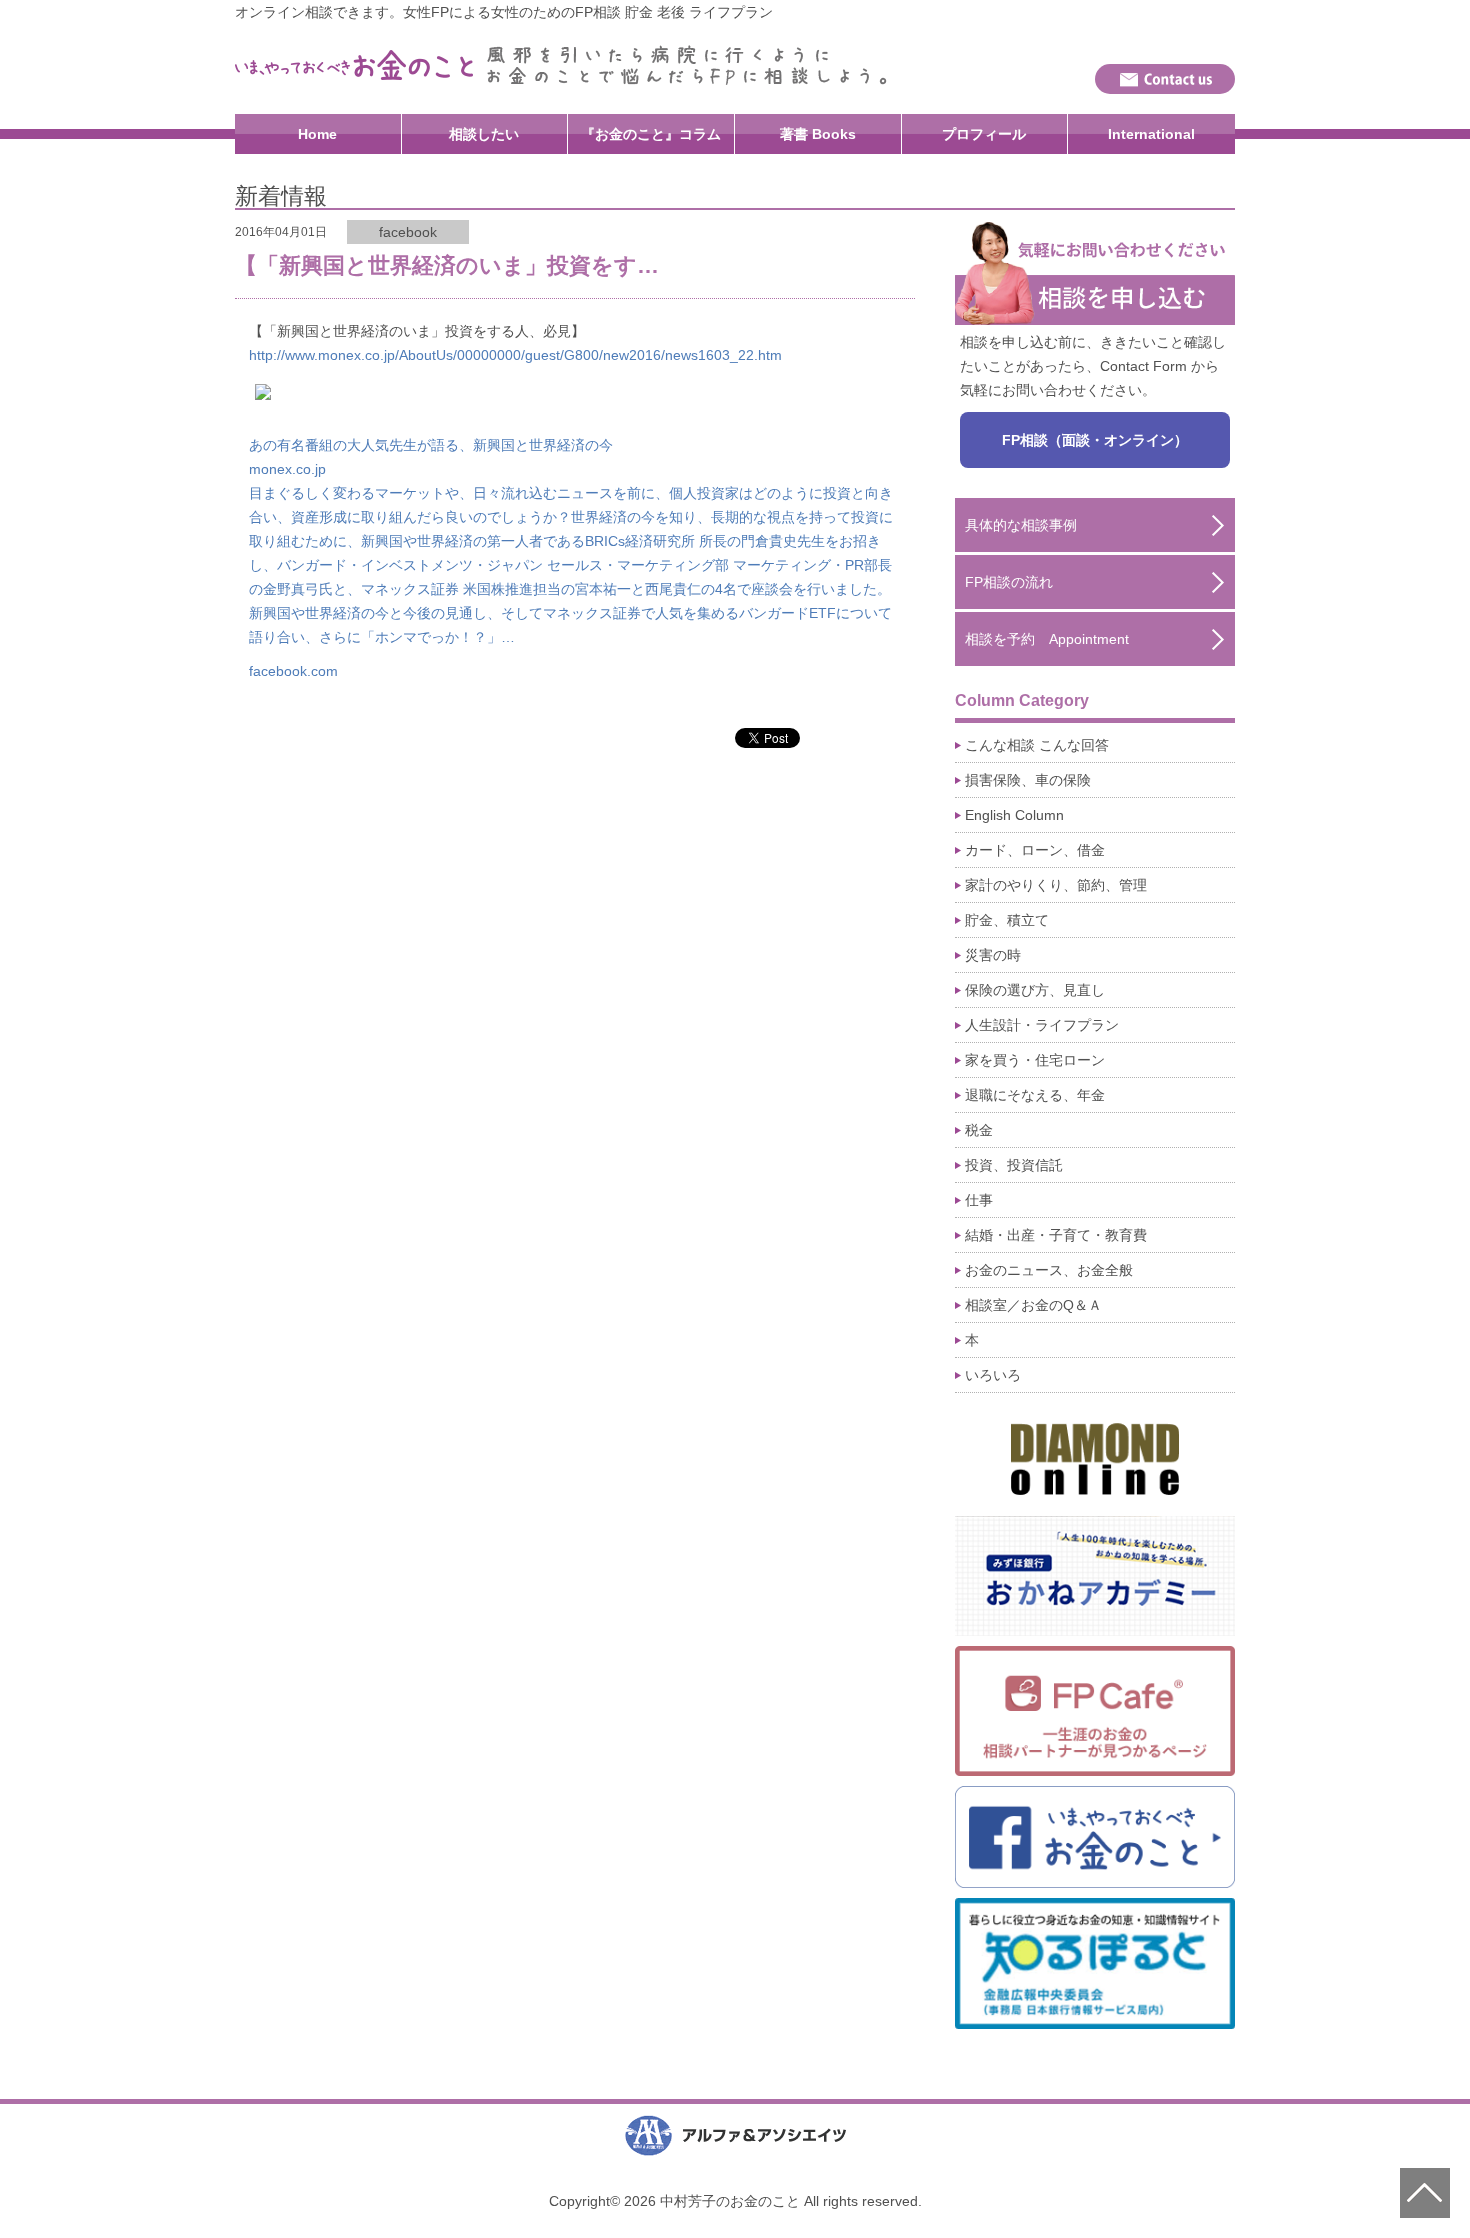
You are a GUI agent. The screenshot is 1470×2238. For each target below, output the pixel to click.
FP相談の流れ (1009, 582)
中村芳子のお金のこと (355, 65)
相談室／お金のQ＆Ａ (1033, 1305)
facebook (408, 232)
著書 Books (818, 134)
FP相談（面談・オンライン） (1095, 440)
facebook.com (293, 671)
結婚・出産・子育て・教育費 (1056, 1235)
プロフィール (984, 134)
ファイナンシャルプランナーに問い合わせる (1165, 79)
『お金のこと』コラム (651, 134)
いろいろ (993, 1375)
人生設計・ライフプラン (1042, 1025)
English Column (1014, 815)
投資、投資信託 (1014, 1165)
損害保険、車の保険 (1028, 780)
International (1151, 134)
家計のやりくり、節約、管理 (1056, 885)
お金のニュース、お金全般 (1049, 1270)
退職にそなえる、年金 (1035, 1095)
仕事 (979, 1200)
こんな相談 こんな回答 (1037, 745)
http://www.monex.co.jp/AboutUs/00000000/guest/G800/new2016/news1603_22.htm (515, 355)
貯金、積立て (1007, 920)
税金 (979, 1130)
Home (317, 134)
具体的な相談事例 (1021, 525)
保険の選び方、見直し (1035, 990)
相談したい (484, 134)
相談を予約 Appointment (1047, 639)
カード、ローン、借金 (1035, 850)
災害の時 (993, 955)
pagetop (1425, 2193)
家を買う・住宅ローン (1035, 1060)
